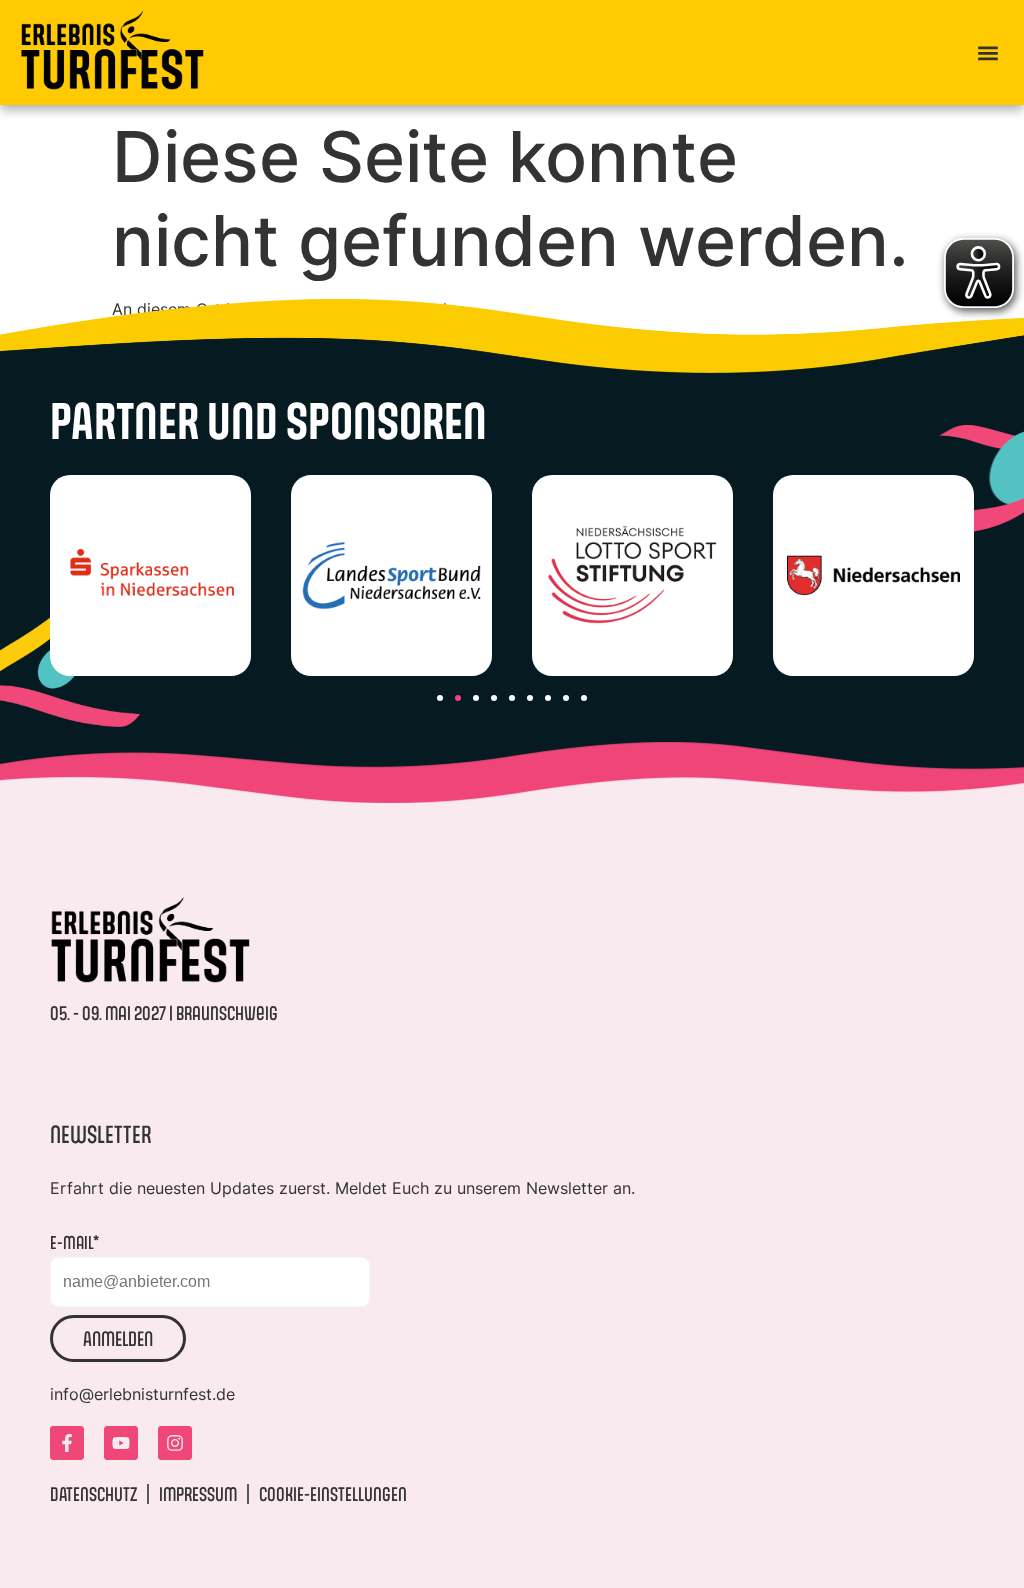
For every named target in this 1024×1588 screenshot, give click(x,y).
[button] (987, 52)
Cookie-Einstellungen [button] (333, 1493)
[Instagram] (175, 1443)
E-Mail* (74, 1242)
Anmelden (118, 1338)
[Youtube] (121, 1443)
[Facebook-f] (67, 1443)
